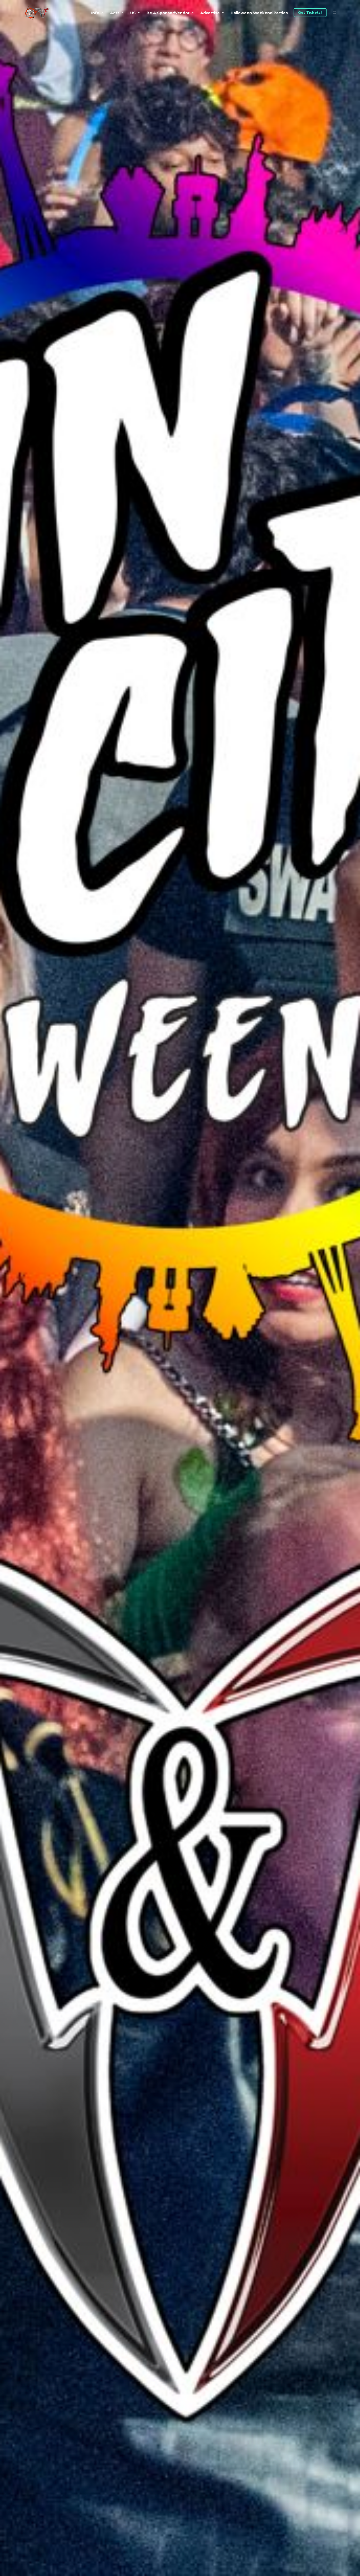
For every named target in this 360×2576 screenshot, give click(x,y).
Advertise (210, 13)
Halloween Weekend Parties (259, 13)
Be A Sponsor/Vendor (168, 13)
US (133, 13)
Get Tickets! (310, 12)
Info (95, 13)
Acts (115, 13)
